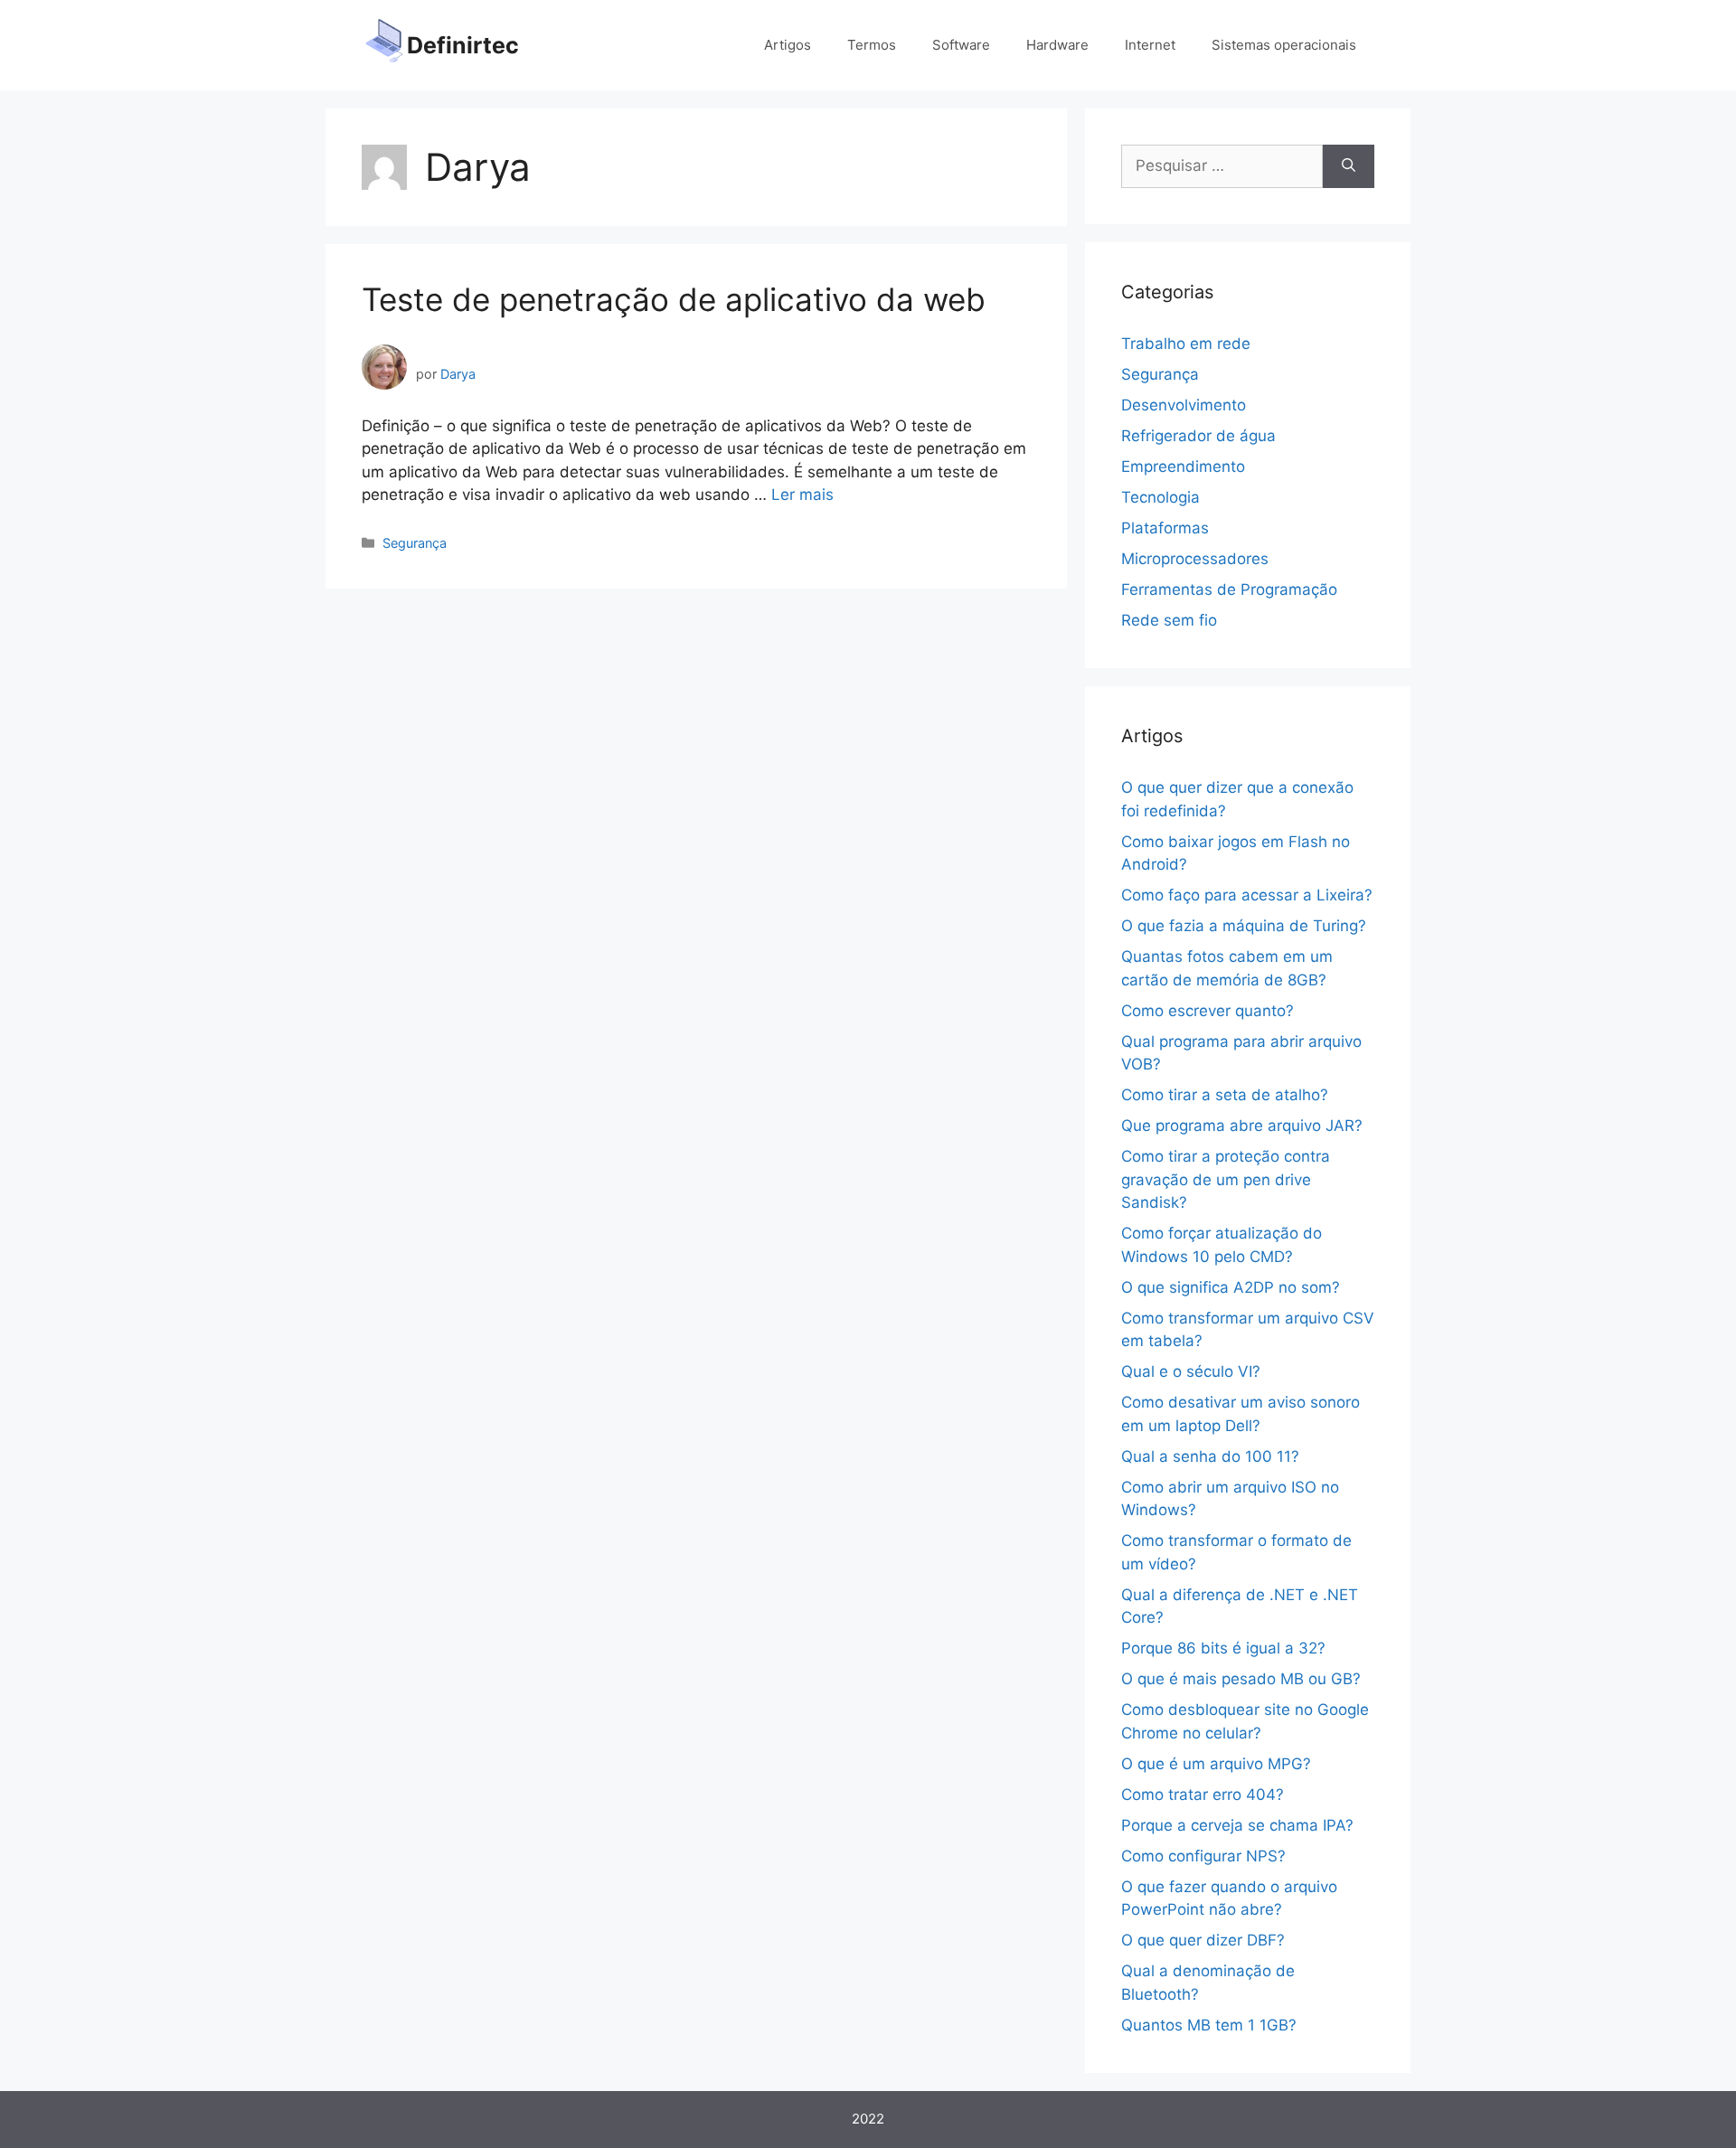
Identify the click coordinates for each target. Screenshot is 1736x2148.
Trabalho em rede (1186, 344)
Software (961, 45)
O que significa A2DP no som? (1231, 1287)
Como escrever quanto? (1208, 1011)
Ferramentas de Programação (1229, 589)
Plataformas (1165, 528)
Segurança (415, 543)
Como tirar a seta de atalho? (1225, 1095)
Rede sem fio (1169, 620)
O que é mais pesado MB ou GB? (1241, 1679)
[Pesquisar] (1349, 166)
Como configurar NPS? (1203, 1856)
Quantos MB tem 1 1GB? (1209, 2025)
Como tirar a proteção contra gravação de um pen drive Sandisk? (1226, 1179)
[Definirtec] (384, 44)
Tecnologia (1160, 497)
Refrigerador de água (1198, 436)
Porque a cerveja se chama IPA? (1237, 1825)
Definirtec (463, 45)
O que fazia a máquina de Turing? (1244, 926)
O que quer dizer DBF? (1203, 1940)
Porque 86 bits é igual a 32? (1223, 1648)
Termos (872, 45)
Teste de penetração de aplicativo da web (674, 299)
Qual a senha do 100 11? (1210, 1456)
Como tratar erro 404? (1203, 1795)
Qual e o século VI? (1191, 1371)
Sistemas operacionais (1284, 45)
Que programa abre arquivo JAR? (1242, 1126)
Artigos (788, 45)
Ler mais (802, 495)
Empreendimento (1183, 466)
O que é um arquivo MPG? (1216, 1764)
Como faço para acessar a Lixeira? (1247, 895)
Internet (1150, 45)
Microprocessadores (1195, 559)
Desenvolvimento (1184, 405)
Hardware (1057, 45)
